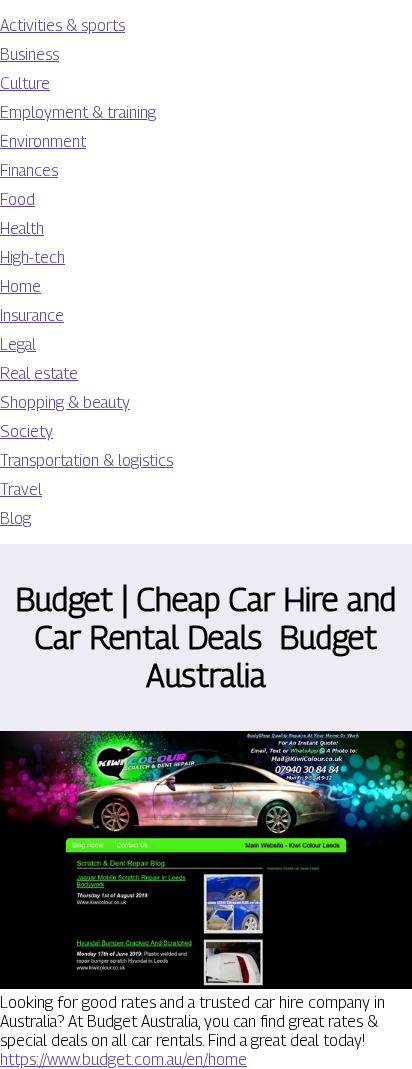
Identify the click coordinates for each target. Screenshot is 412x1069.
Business (29, 54)
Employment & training (78, 112)
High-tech (32, 257)
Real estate (39, 373)
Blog (15, 518)
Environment (43, 141)
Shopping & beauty (65, 402)
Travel (21, 489)
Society (26, 431)
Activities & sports (62, 25)
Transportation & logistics (86, 460)
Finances (29, 170)
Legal (18, 344)
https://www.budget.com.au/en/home (123, 1059)
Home (20, 286)
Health (22, 228)
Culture (25, 83)
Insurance (32, 315)
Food (17, 199)
